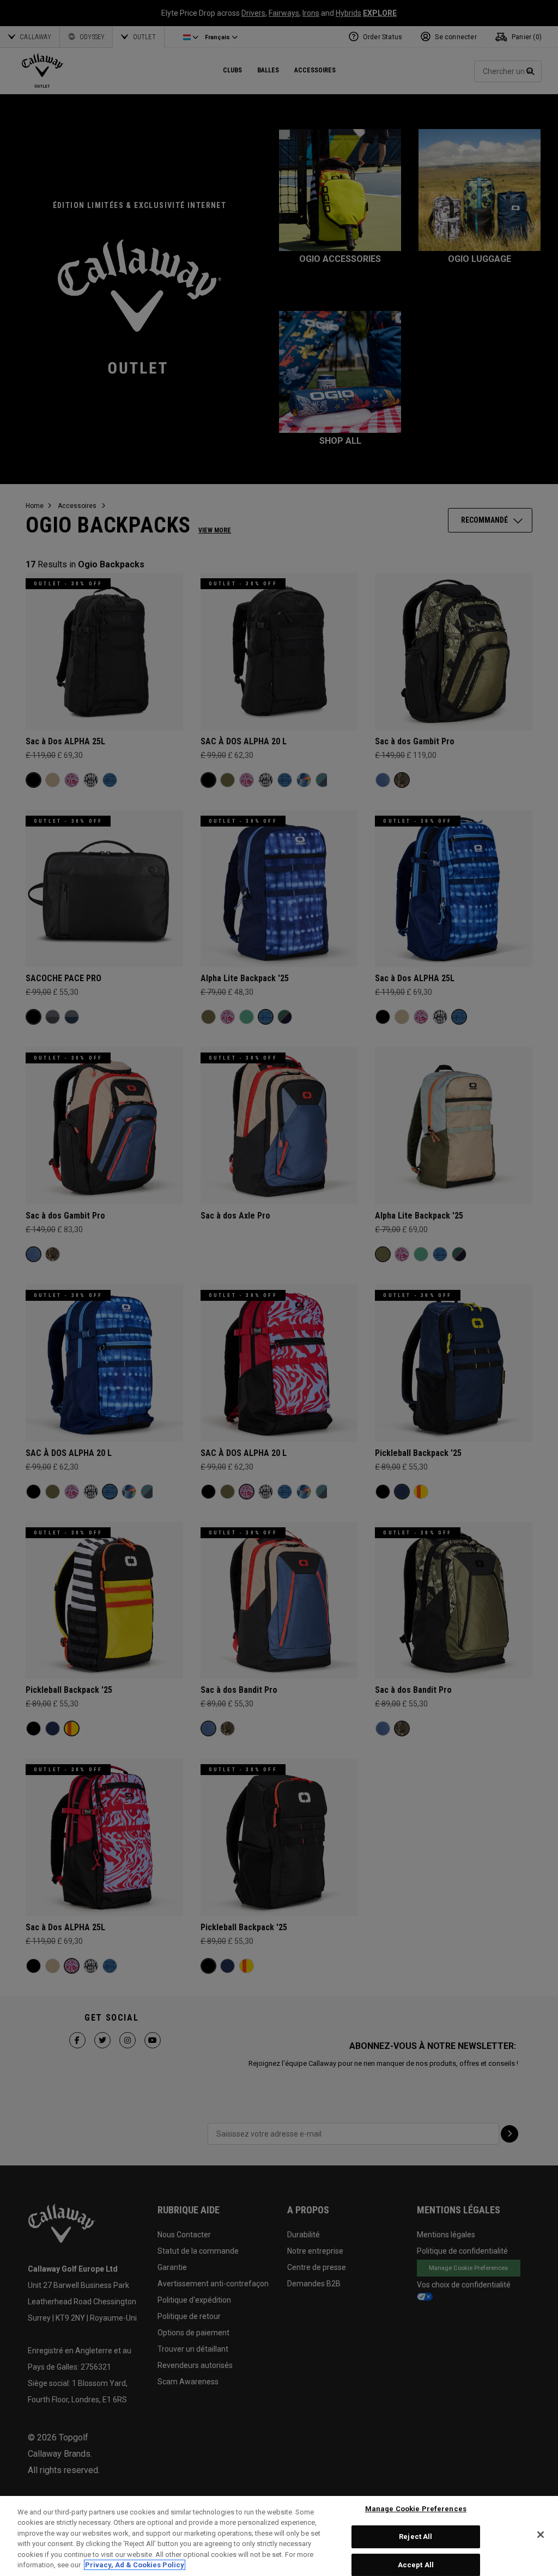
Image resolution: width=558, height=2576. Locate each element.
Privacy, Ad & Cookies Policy (135, 2565)
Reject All (416, 2537)
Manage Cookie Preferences (416, 2509)
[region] (279, 2536)
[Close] (541, 2535)
